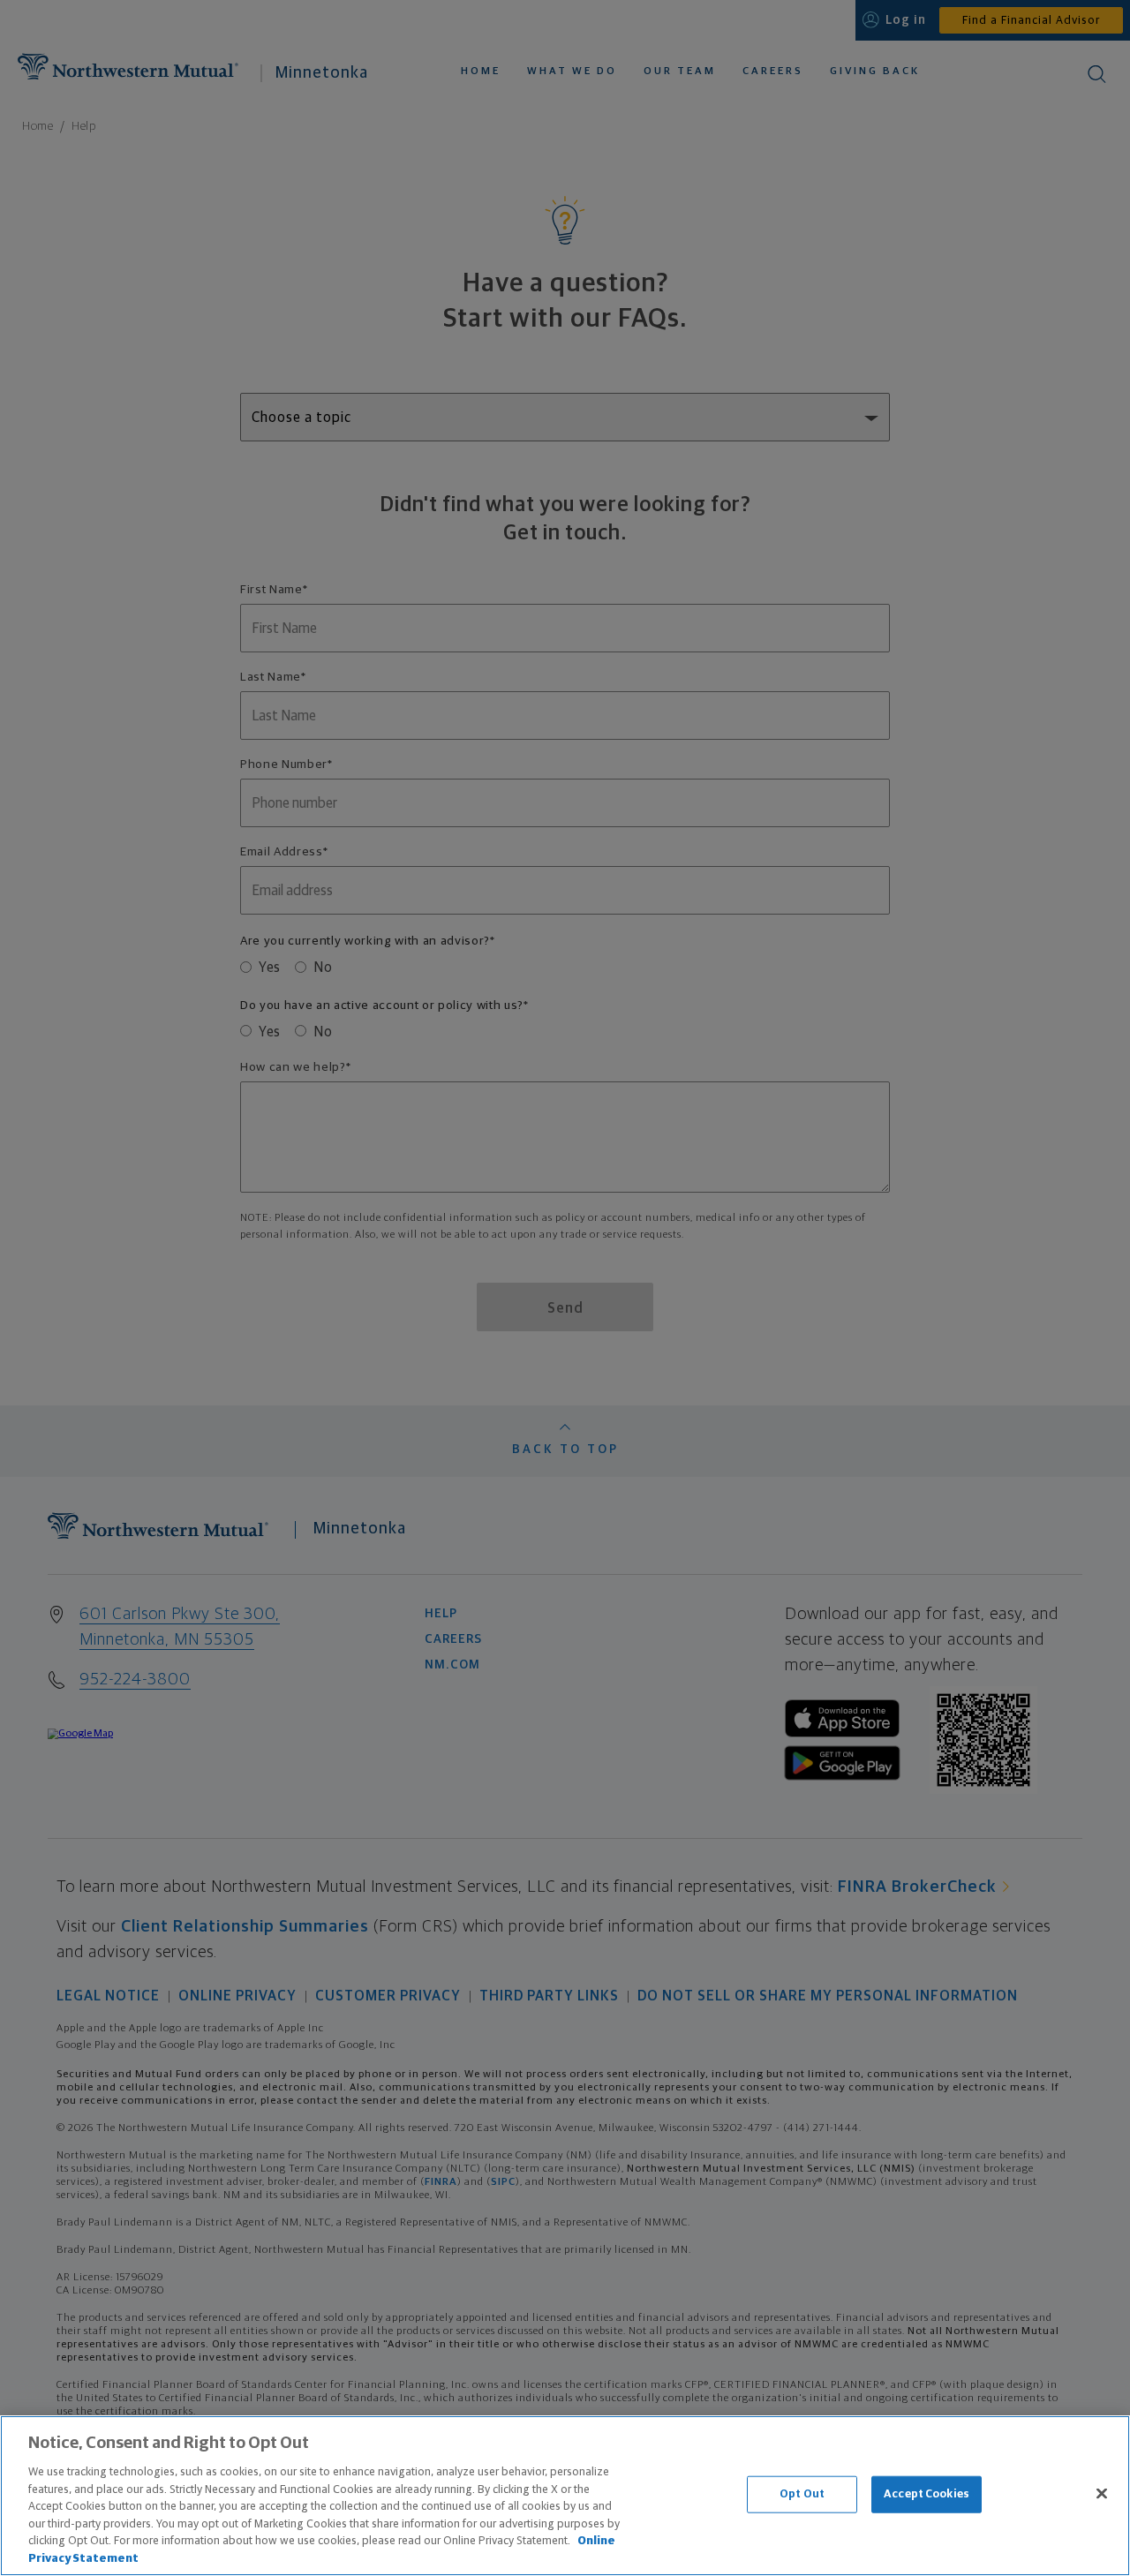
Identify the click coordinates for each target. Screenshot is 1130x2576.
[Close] (1102, 2493)
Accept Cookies (927, 2494)
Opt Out (802, 2494)
